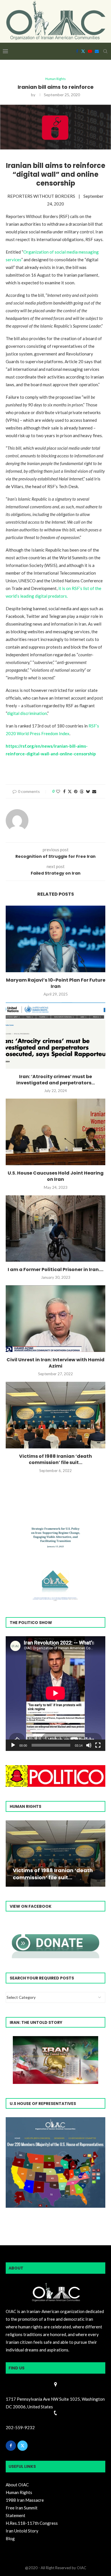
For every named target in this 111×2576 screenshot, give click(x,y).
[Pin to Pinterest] (76, 791)
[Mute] (89, 1745)
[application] (55, 1694)
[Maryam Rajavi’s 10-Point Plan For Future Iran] (55, 939)
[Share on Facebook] (64, 791)
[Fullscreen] (98, 1745)
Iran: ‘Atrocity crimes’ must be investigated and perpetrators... (55, 1080)
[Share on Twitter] (70, 791)
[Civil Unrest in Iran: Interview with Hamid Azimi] (55, 1318)
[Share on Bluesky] (88, 791)
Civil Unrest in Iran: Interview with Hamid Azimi (55, 1363)
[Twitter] (83, 51)
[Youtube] (90, 51)
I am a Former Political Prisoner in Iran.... (55, 1270)
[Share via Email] (94, 791)
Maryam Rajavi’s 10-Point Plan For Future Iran (56, 983)
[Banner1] (55, 2162)
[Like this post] (58, 791)
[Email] (97, 51)
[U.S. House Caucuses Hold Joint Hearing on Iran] (55, 1132)
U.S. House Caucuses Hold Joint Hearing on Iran (56, 1176)
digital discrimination (27, 713)
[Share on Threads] (82, 791)
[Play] (13, 1745)
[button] (11, 1853)
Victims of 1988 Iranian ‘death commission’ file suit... (55, 1459)
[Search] (105, 51)
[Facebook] (77, 51)
